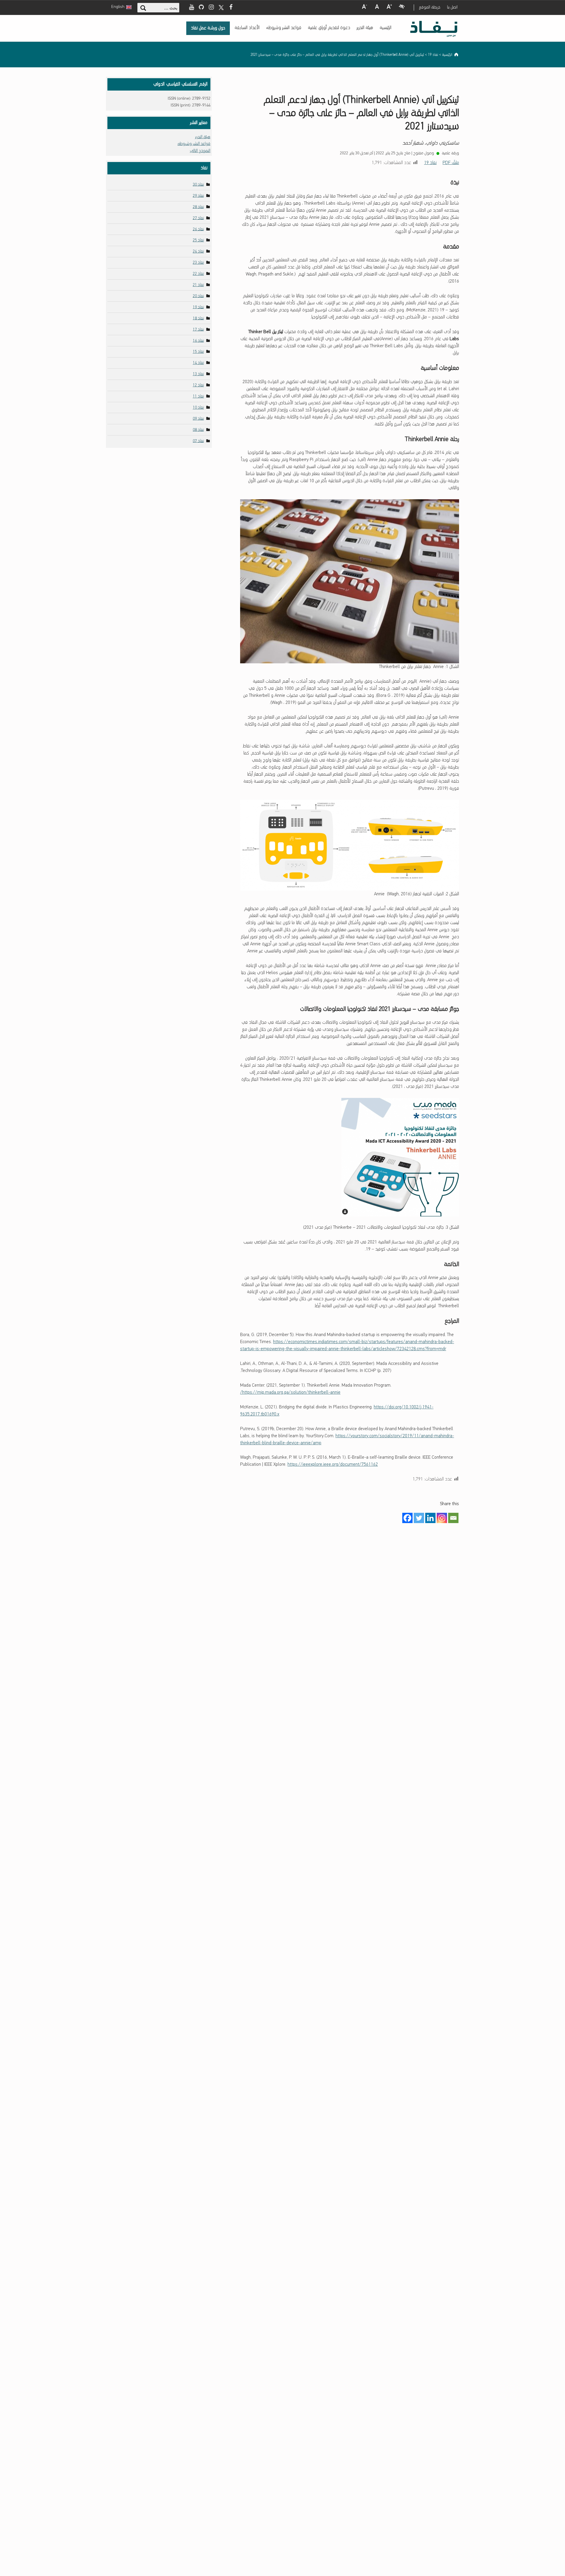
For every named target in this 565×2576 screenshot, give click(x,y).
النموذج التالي (200, 151)
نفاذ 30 (198, 185)
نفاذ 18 (198, 318)
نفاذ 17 (198, 329)
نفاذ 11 (198, 396)
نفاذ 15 (198, 352)
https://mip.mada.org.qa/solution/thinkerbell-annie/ (290, 1393)
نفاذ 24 (198, 252)
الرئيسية (385, 28)
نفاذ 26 (198, 229)
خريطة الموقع (429, 7)
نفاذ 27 (198, 218)
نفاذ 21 (198, 285)
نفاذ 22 (198, 274)
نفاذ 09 (198, 419)
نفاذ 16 (198, 341)
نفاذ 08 (198, 430)
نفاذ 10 (198, 408)
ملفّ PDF (451, 163)
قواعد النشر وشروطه (284, 28)
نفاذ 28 (198, 207)
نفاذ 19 (430, 163)
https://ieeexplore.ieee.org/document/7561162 (333, 1465)
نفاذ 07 (198, 441)
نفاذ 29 (198, 196)
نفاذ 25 (198, 240)
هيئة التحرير (365, 28)
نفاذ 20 (198, 296)
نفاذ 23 (198, 263)
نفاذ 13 (198, 374)
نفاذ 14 (198, 363)
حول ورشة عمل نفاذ (208, 28)
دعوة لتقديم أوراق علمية (329, 28)
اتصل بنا (452, 7)
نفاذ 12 (198, 385)
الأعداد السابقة (247, 28)
